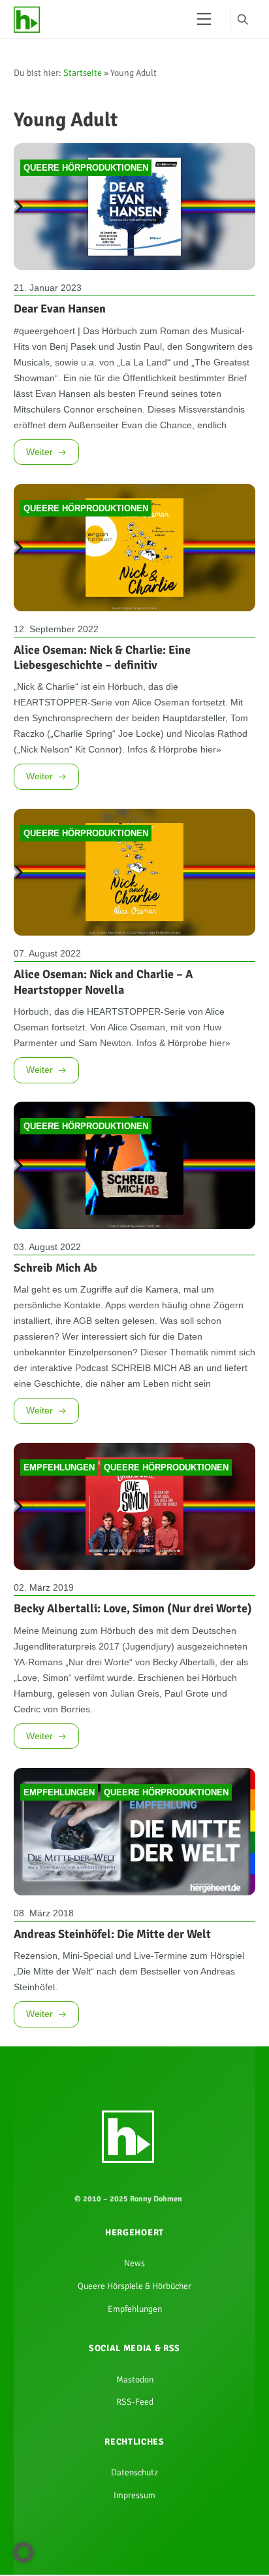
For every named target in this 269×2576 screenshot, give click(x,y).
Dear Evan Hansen (60, 324)
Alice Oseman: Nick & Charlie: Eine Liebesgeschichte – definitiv (102, 738)
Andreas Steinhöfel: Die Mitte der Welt (112, 2220)
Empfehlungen (59, 1712)
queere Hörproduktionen (86, 181)
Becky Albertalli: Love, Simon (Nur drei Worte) (133, 1856)
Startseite (83, 77)
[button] (24, 2552)
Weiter (42, 524)
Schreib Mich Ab (55, 1449)
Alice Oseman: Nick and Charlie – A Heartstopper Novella (103, 1118)
